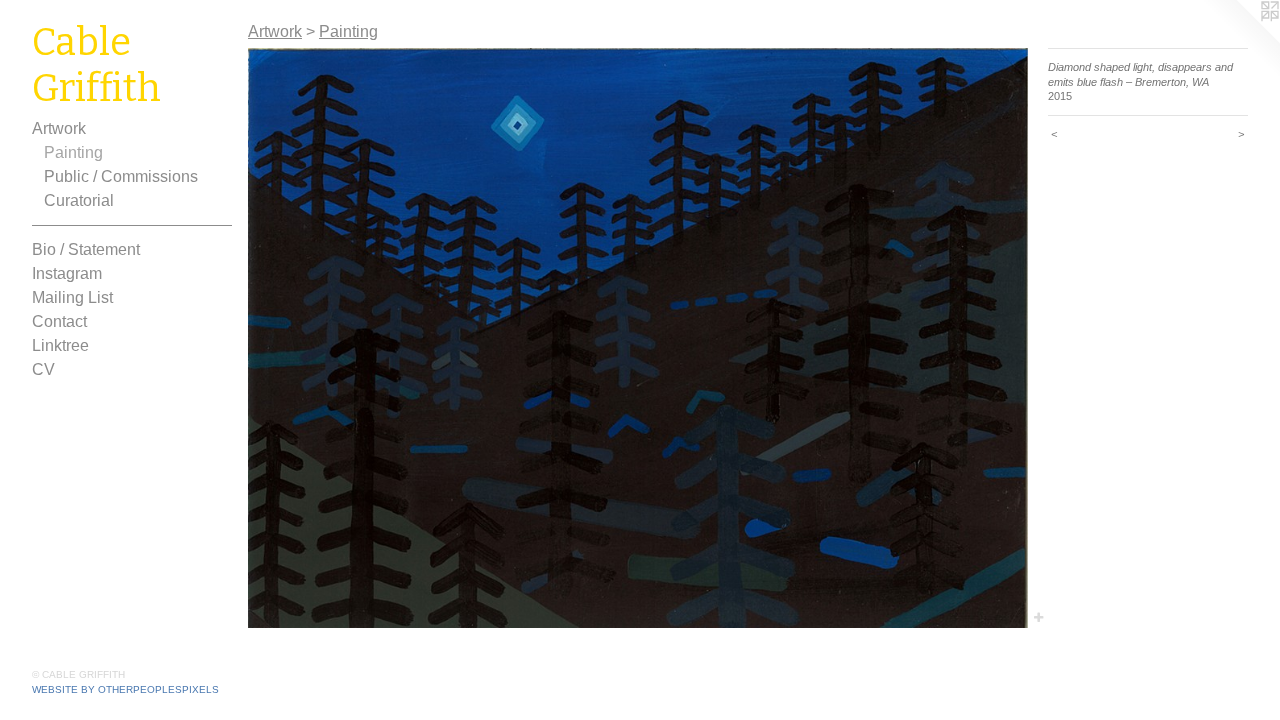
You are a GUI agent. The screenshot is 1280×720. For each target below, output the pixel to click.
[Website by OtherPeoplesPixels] (1240, 40)
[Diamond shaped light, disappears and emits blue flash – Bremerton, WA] (638, 338)
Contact (59, 321)
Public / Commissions (121, 176)
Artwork (59, 128)
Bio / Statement (86, 249)
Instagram (67, 273)
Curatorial (79, 200)
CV (43, 369)
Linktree (60, 345)
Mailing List (72, 297)
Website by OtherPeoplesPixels (125, 689)
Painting (73, 152)
